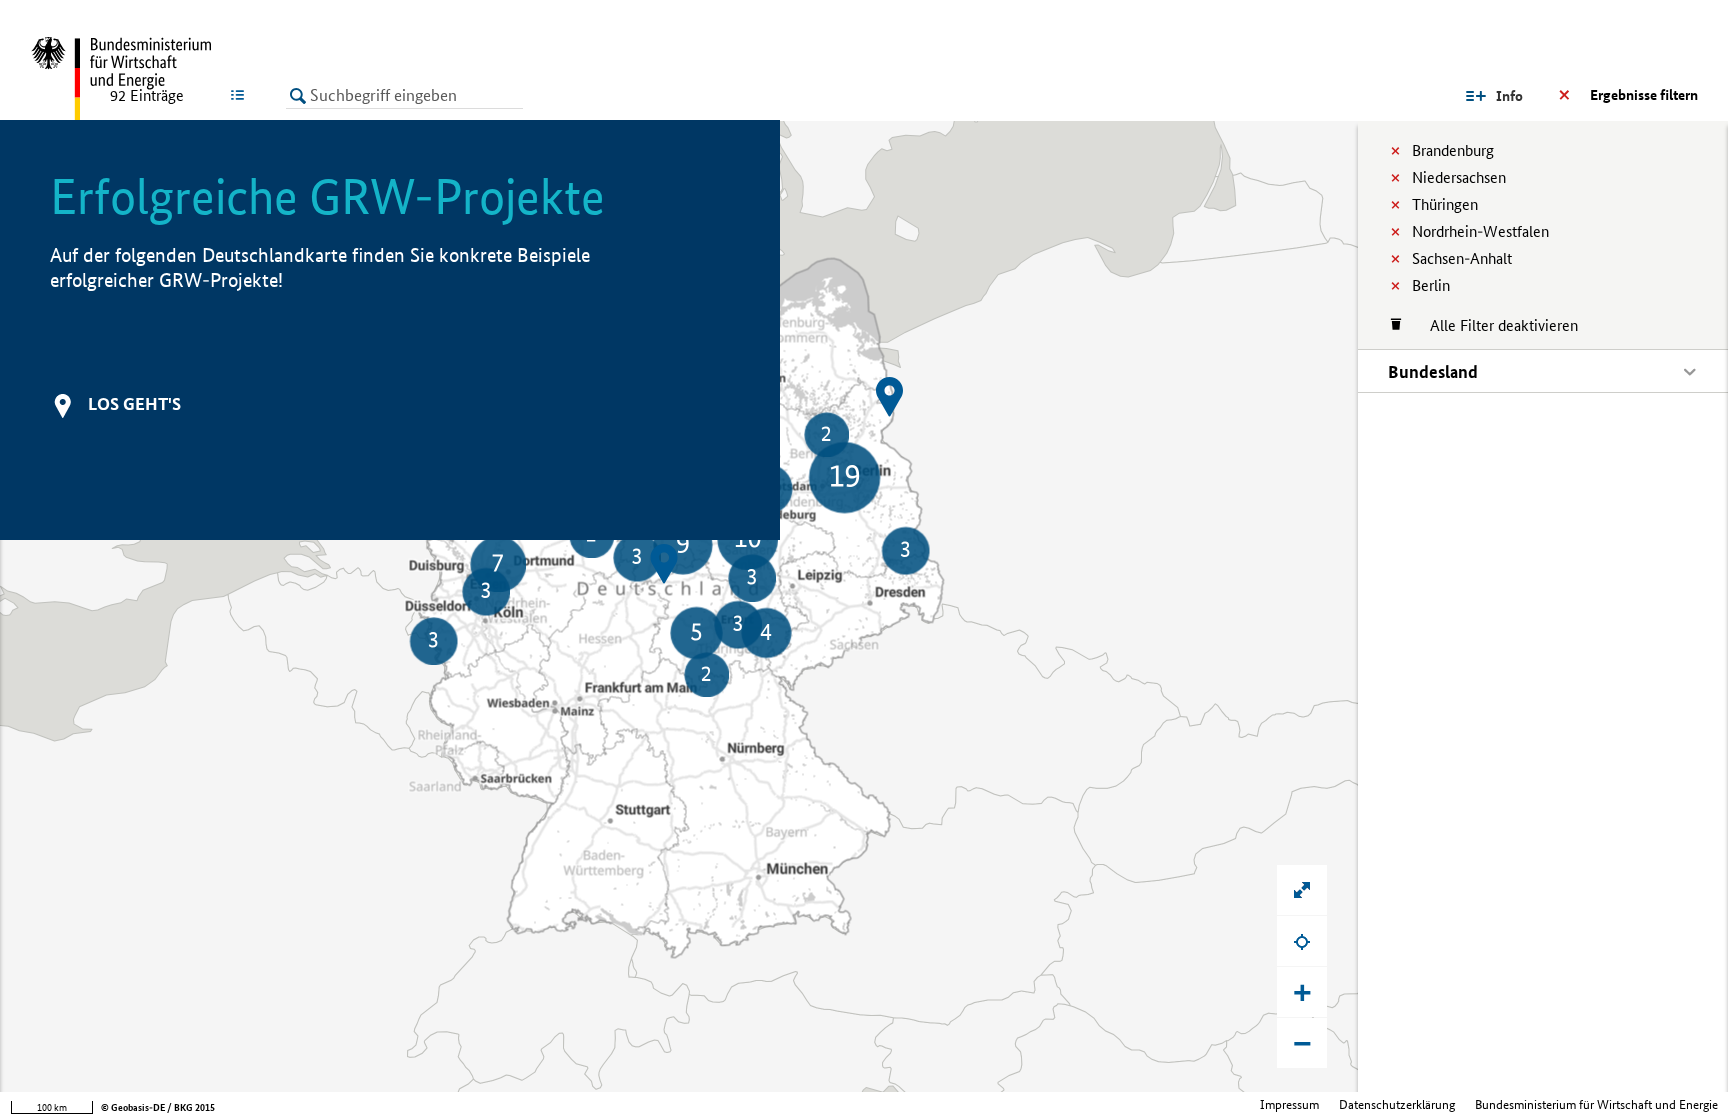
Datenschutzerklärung (1397, 1104)
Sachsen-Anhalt (1462, 258)
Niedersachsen (1459, 177)
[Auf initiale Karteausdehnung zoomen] (1302, 890)
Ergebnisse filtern (1644, 95)
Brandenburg (1453, 150)
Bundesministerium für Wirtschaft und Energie (1596, 1104)
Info (1509, 96)
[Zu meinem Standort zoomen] (1302, 941)
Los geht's (134, 403)
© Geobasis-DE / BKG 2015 (158, 1107)
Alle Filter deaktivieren (1494, 325)
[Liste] (241, 95)
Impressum (1289, 1104)
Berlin (1431, 285)
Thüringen (1445, 204)
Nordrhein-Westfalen (1480, 231)
